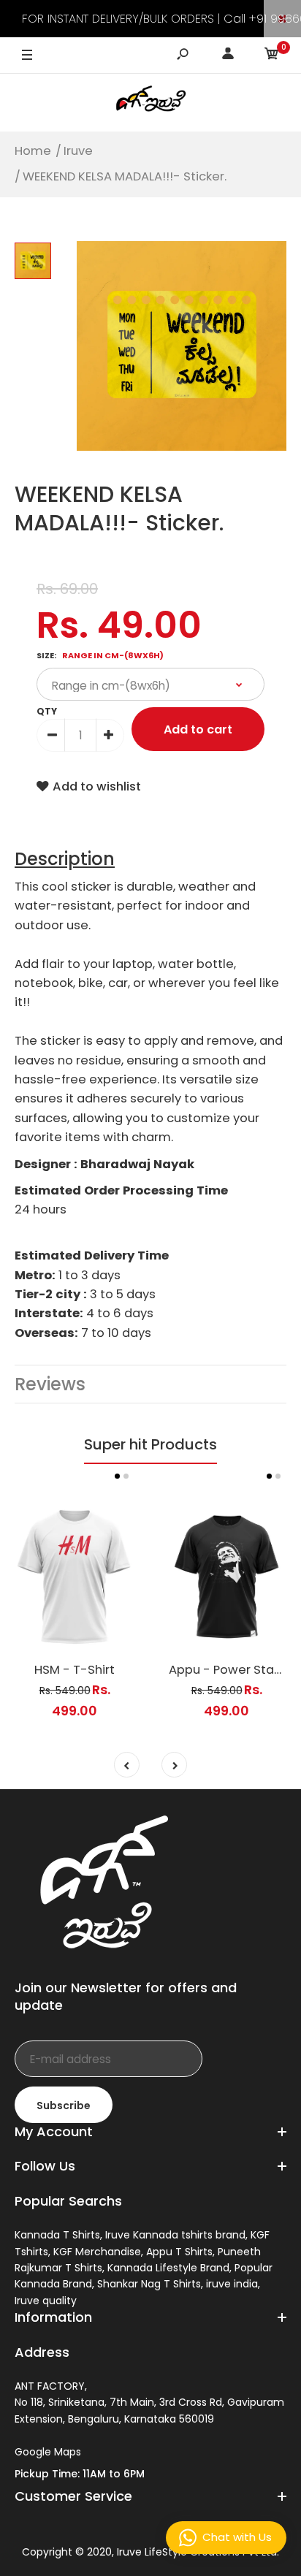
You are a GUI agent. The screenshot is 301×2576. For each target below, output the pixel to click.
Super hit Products (150, 1444)
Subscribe (64, 2106)
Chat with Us (237, 2537)
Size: (100, 655)
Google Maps (48, 2452)
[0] (272, 56)
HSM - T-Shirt (75, 1670)
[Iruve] (150, 102)
